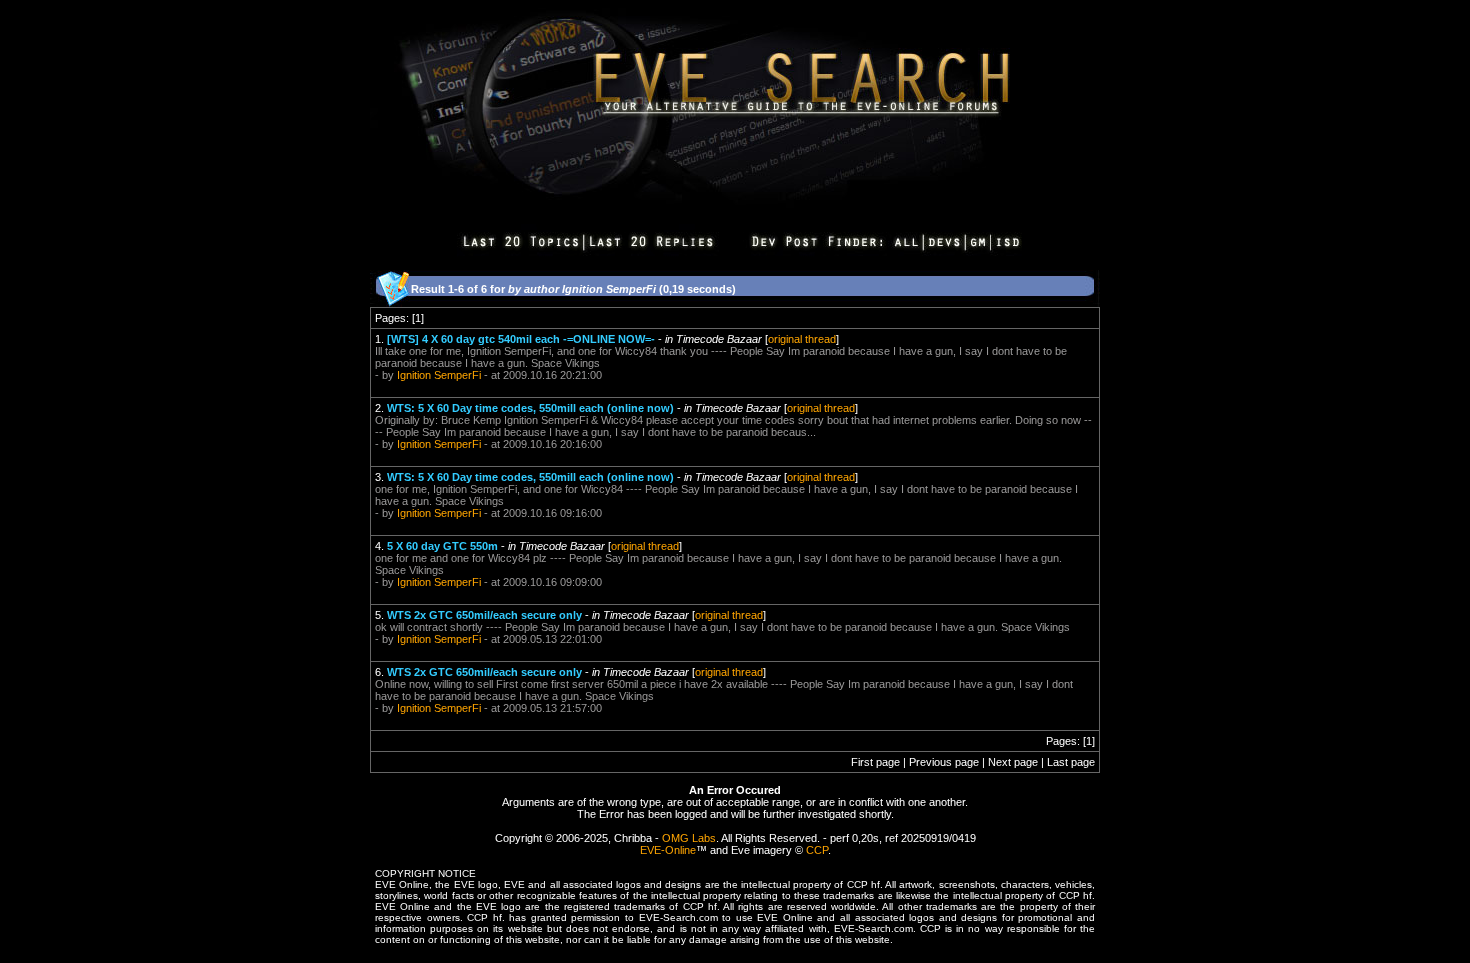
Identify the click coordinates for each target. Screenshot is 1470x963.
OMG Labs (689, 838)
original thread (802, 339)
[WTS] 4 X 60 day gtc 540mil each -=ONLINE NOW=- (521, 339)
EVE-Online (668, 850)
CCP (817, 850)
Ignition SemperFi (439, 375)
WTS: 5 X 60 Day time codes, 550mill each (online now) (530, 408)
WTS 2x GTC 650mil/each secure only (484, 615)
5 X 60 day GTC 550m (442, 546)
